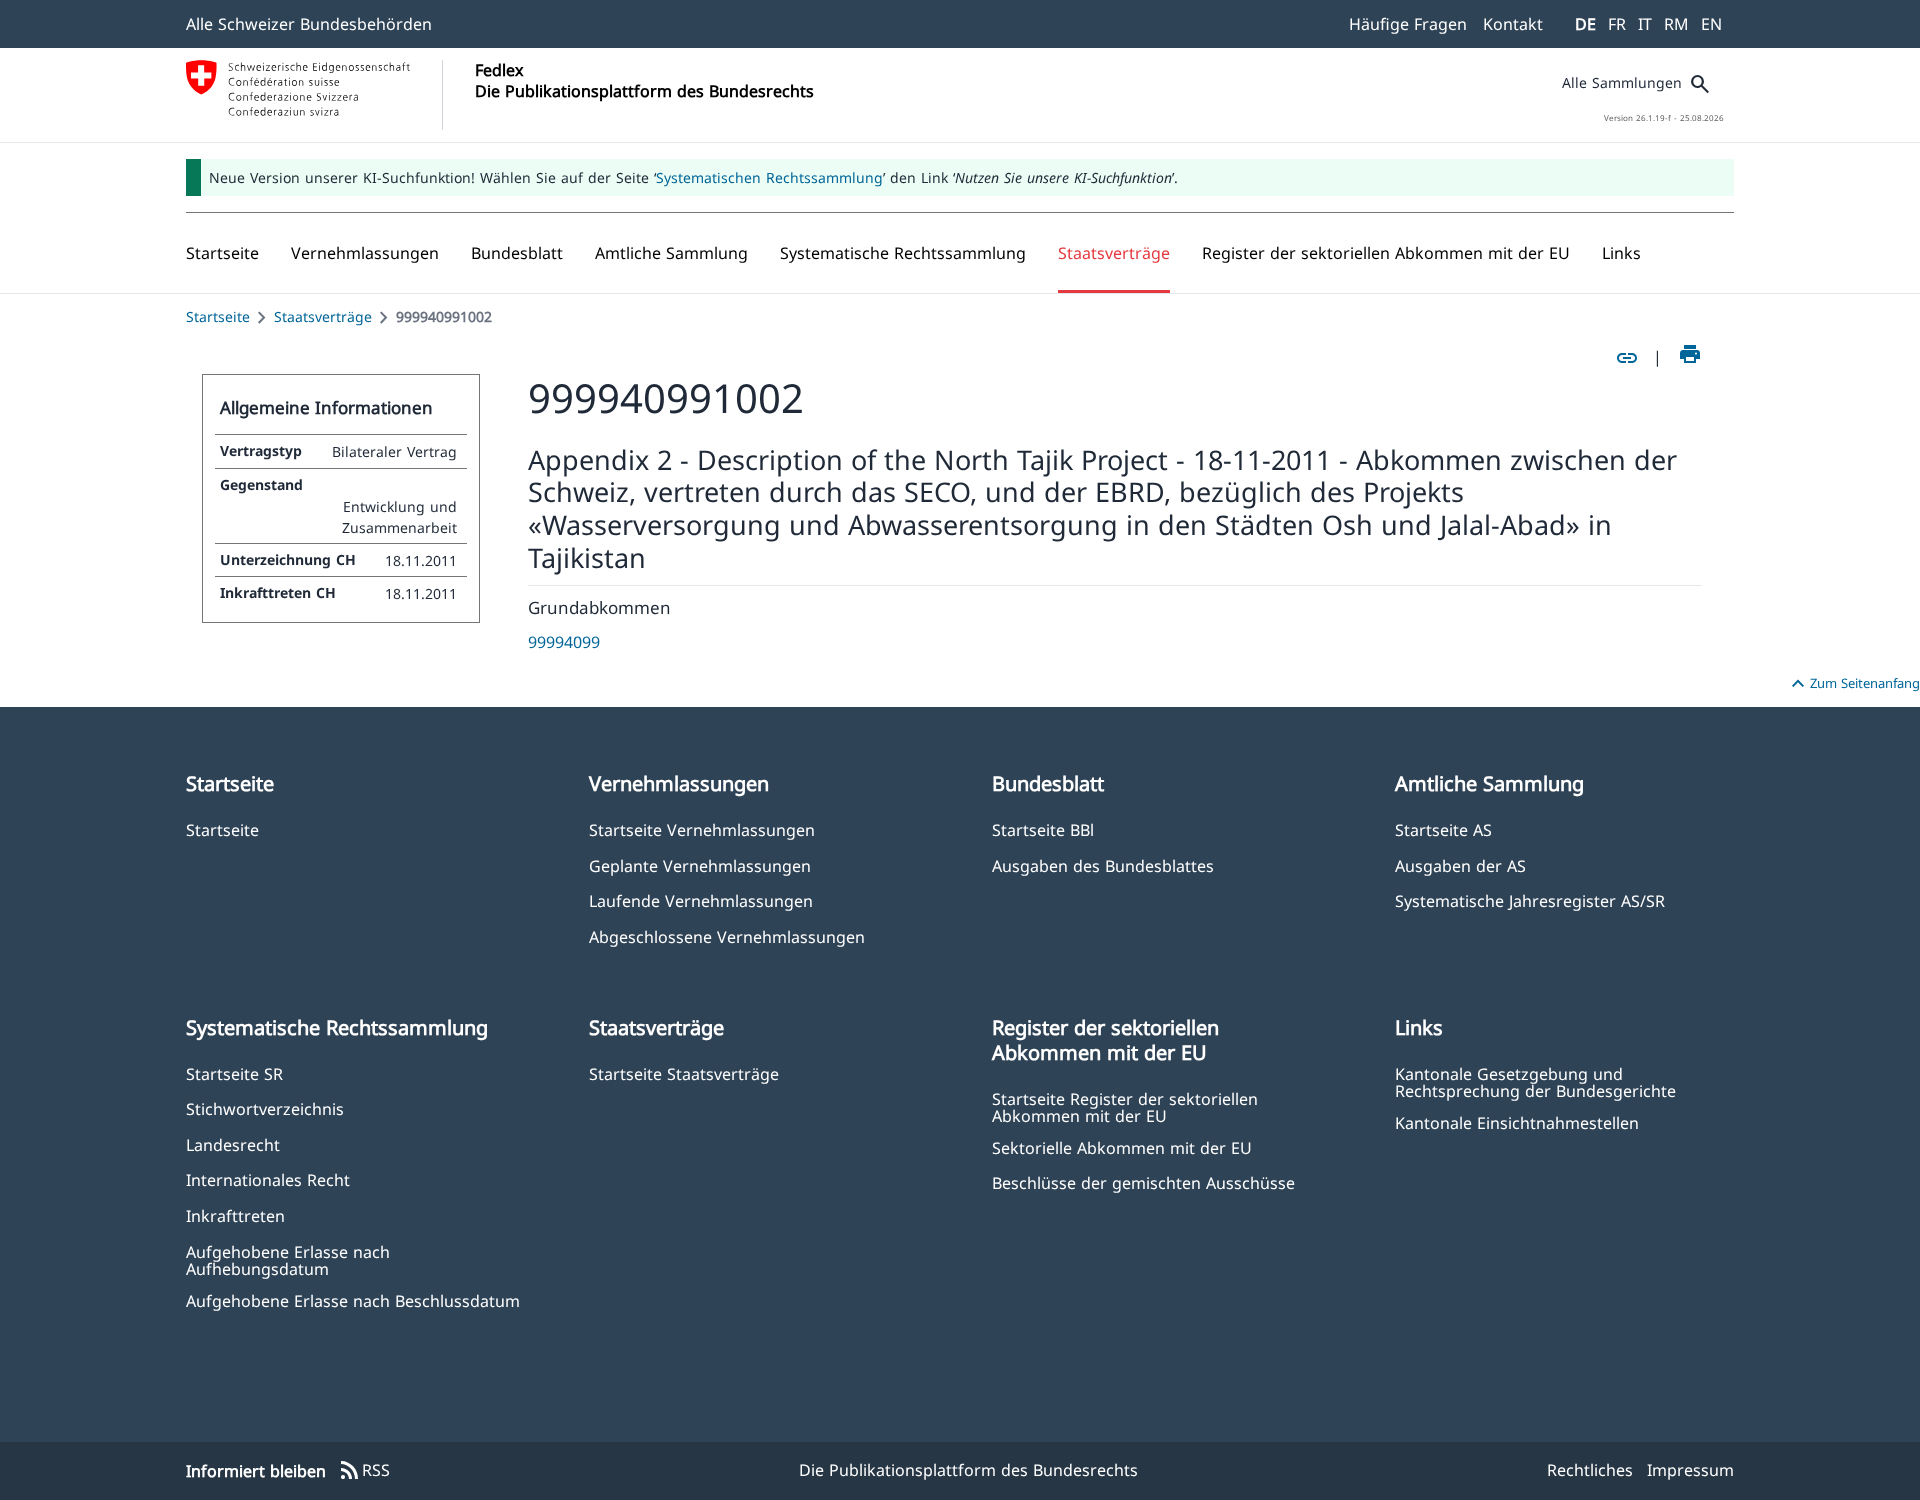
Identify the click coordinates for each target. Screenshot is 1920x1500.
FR (1617, 24)
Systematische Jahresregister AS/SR (1530, 900)
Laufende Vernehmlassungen (701, 900)
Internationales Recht (268, 1179)
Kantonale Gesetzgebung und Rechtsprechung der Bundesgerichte (1535, 1082)
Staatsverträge (323, 316)
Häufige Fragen (1408, 24)
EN (1711, 24)
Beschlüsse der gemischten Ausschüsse (1143, 1182)
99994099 (564, 642)
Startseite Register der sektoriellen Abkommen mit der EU (1125, 1107)
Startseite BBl (1043, 829)
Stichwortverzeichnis (265, 1108)
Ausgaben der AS (1460, 865)
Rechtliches (1590, 1470)
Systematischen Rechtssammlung (769, 177)
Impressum (1690, 1470)
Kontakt (1513, 24)
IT (1645, 24)
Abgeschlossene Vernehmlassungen (727, 936)
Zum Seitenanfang (1853, 684)
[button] (365, 253)
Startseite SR (234, 1073)
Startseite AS (1443, 829)
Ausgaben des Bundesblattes (1103, 865)
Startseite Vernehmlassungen (702, 829)
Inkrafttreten (235, 1215)
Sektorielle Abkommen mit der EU (1122, 1147)
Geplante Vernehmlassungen (700, 865)
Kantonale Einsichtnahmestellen (1517, 1122)
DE (1585, 24)
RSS (364, 1471)
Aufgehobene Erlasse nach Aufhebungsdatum (288, 1260)
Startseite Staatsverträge (684, 1073)
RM (1676, 24)
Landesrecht (233, 1144)
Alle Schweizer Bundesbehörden (309, 24)
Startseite (218, 316)
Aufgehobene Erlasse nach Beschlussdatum (353, 1300)
